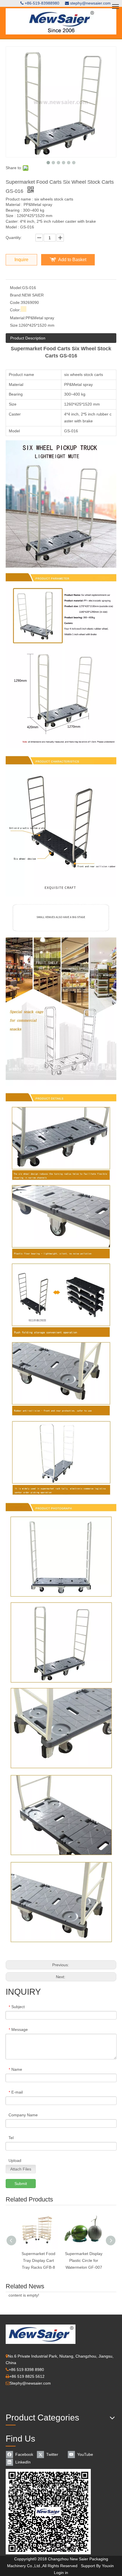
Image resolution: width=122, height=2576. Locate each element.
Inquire (21, 260)
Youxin (108, 2566)
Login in (61, 2573)
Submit (21, 2184)
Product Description (28, 338)
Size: (14, 325)
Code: (15, 302)
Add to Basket (72, 260)
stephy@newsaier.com (90, 3)
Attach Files (21, 2169)
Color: (15, 310)
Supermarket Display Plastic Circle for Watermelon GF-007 (84, 2260)
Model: (16, 288)
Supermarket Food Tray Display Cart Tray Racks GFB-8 (38, 2260)
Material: (18, 318)
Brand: (16, 295)
